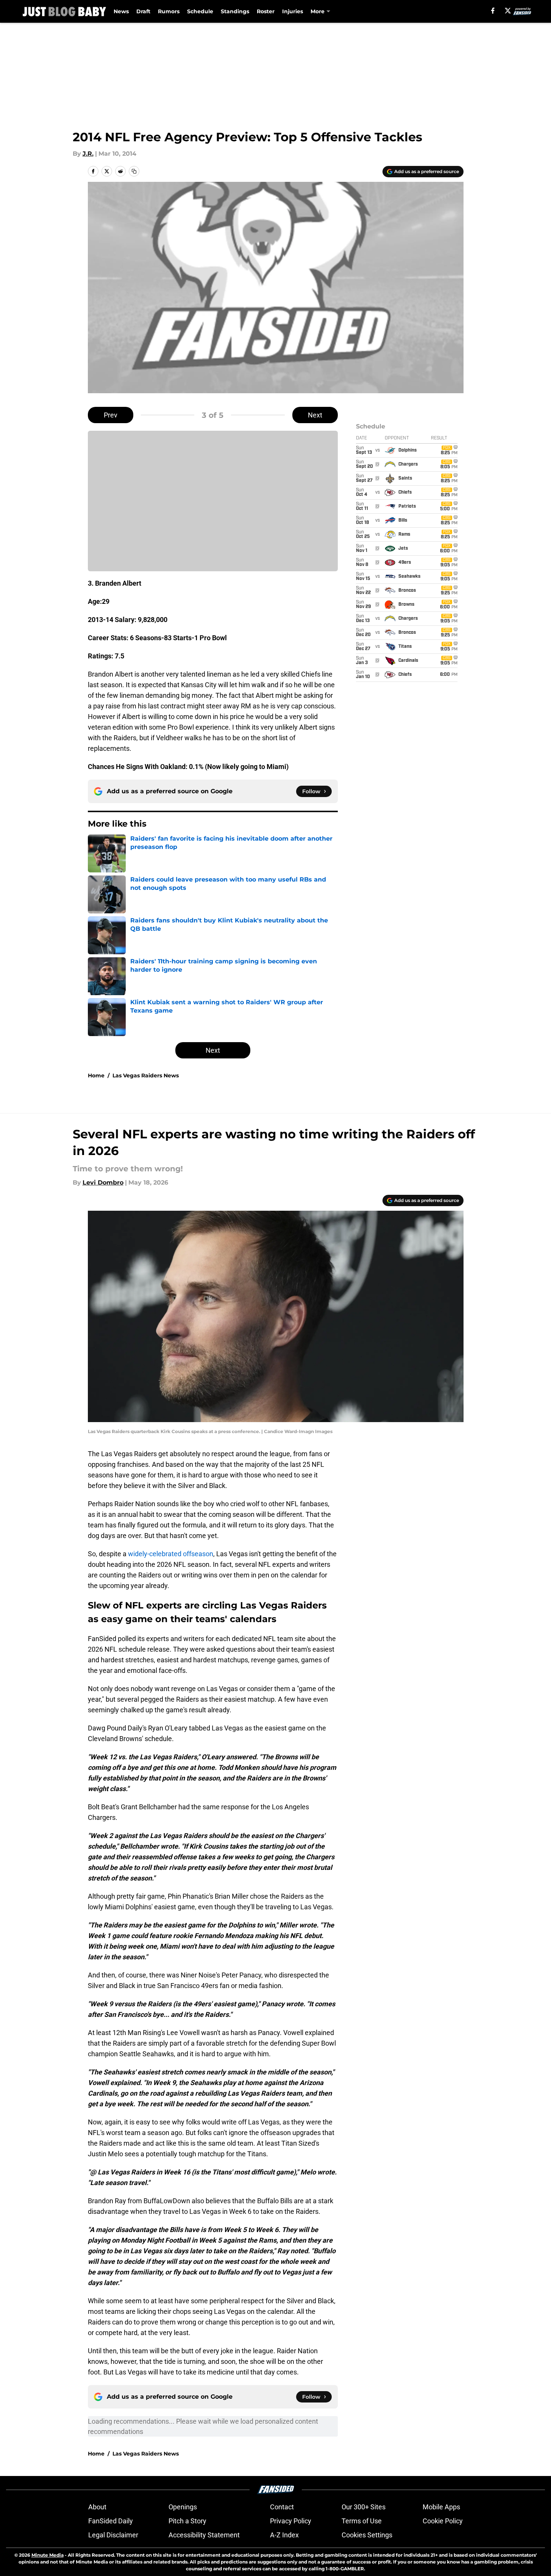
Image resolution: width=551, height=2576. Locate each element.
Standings (235, 11)
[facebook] (493, 11)
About (97, 2507)
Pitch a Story (187, 2521)
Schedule (200, 11)
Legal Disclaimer (113, 2535)
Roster (266, 11)
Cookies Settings (367, 2535)
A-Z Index (284, 2535)
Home (96, 1075)
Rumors (169, 11)
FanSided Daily (111, 2521)
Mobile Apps (441, 2507)
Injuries (293, 11)
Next (315, 415)
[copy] (134, 171)
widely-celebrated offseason (171, 1554)
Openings (183, 2507)
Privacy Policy (291, 2521)
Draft (143, 11)
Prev (111, 415)
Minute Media (48, 2555)
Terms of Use (362, 2521)
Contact (282, 2507)
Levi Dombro (103, 1182)
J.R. (88, 154)
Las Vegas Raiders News (146, 1075)
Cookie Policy (443, 2521)
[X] (508, 11)
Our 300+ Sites (364, 2507)
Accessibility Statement (204, 2535)
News (121, 11)
